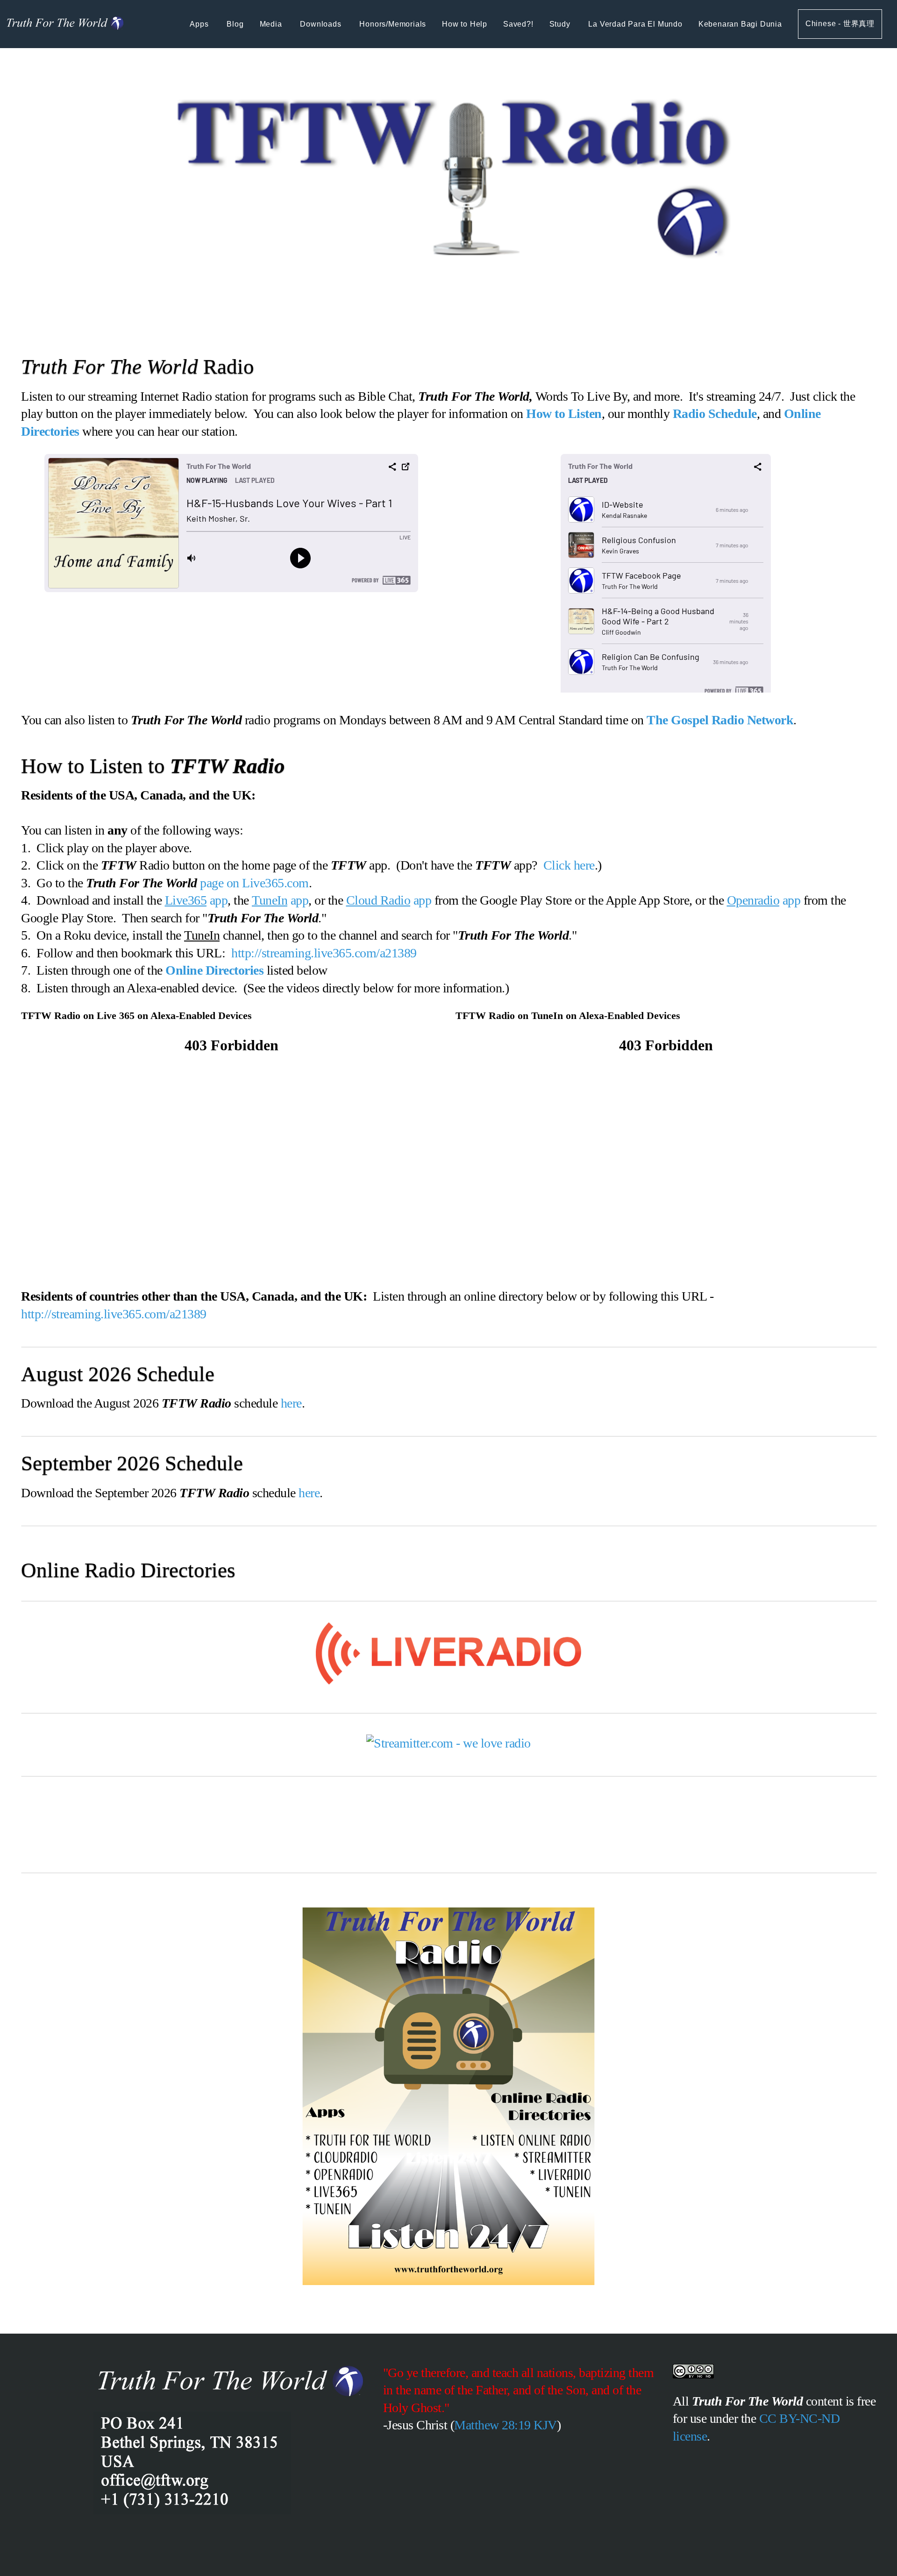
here (291, 1403)
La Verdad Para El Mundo (635, 24)
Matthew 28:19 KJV (505, 2425)
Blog (235, 24)
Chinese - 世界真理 (840, 24)
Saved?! (518, 24)
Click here (569, 865)
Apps (200, 24)
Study (561, 24)
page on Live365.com (254, 883)
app (196, 900)
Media (272, 24)
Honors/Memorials (393, 24)
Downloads (322, 24)
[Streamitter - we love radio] (448, 1743)
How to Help (465, 24)
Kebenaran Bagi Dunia (740, 24)
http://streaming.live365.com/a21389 (324, 953)
